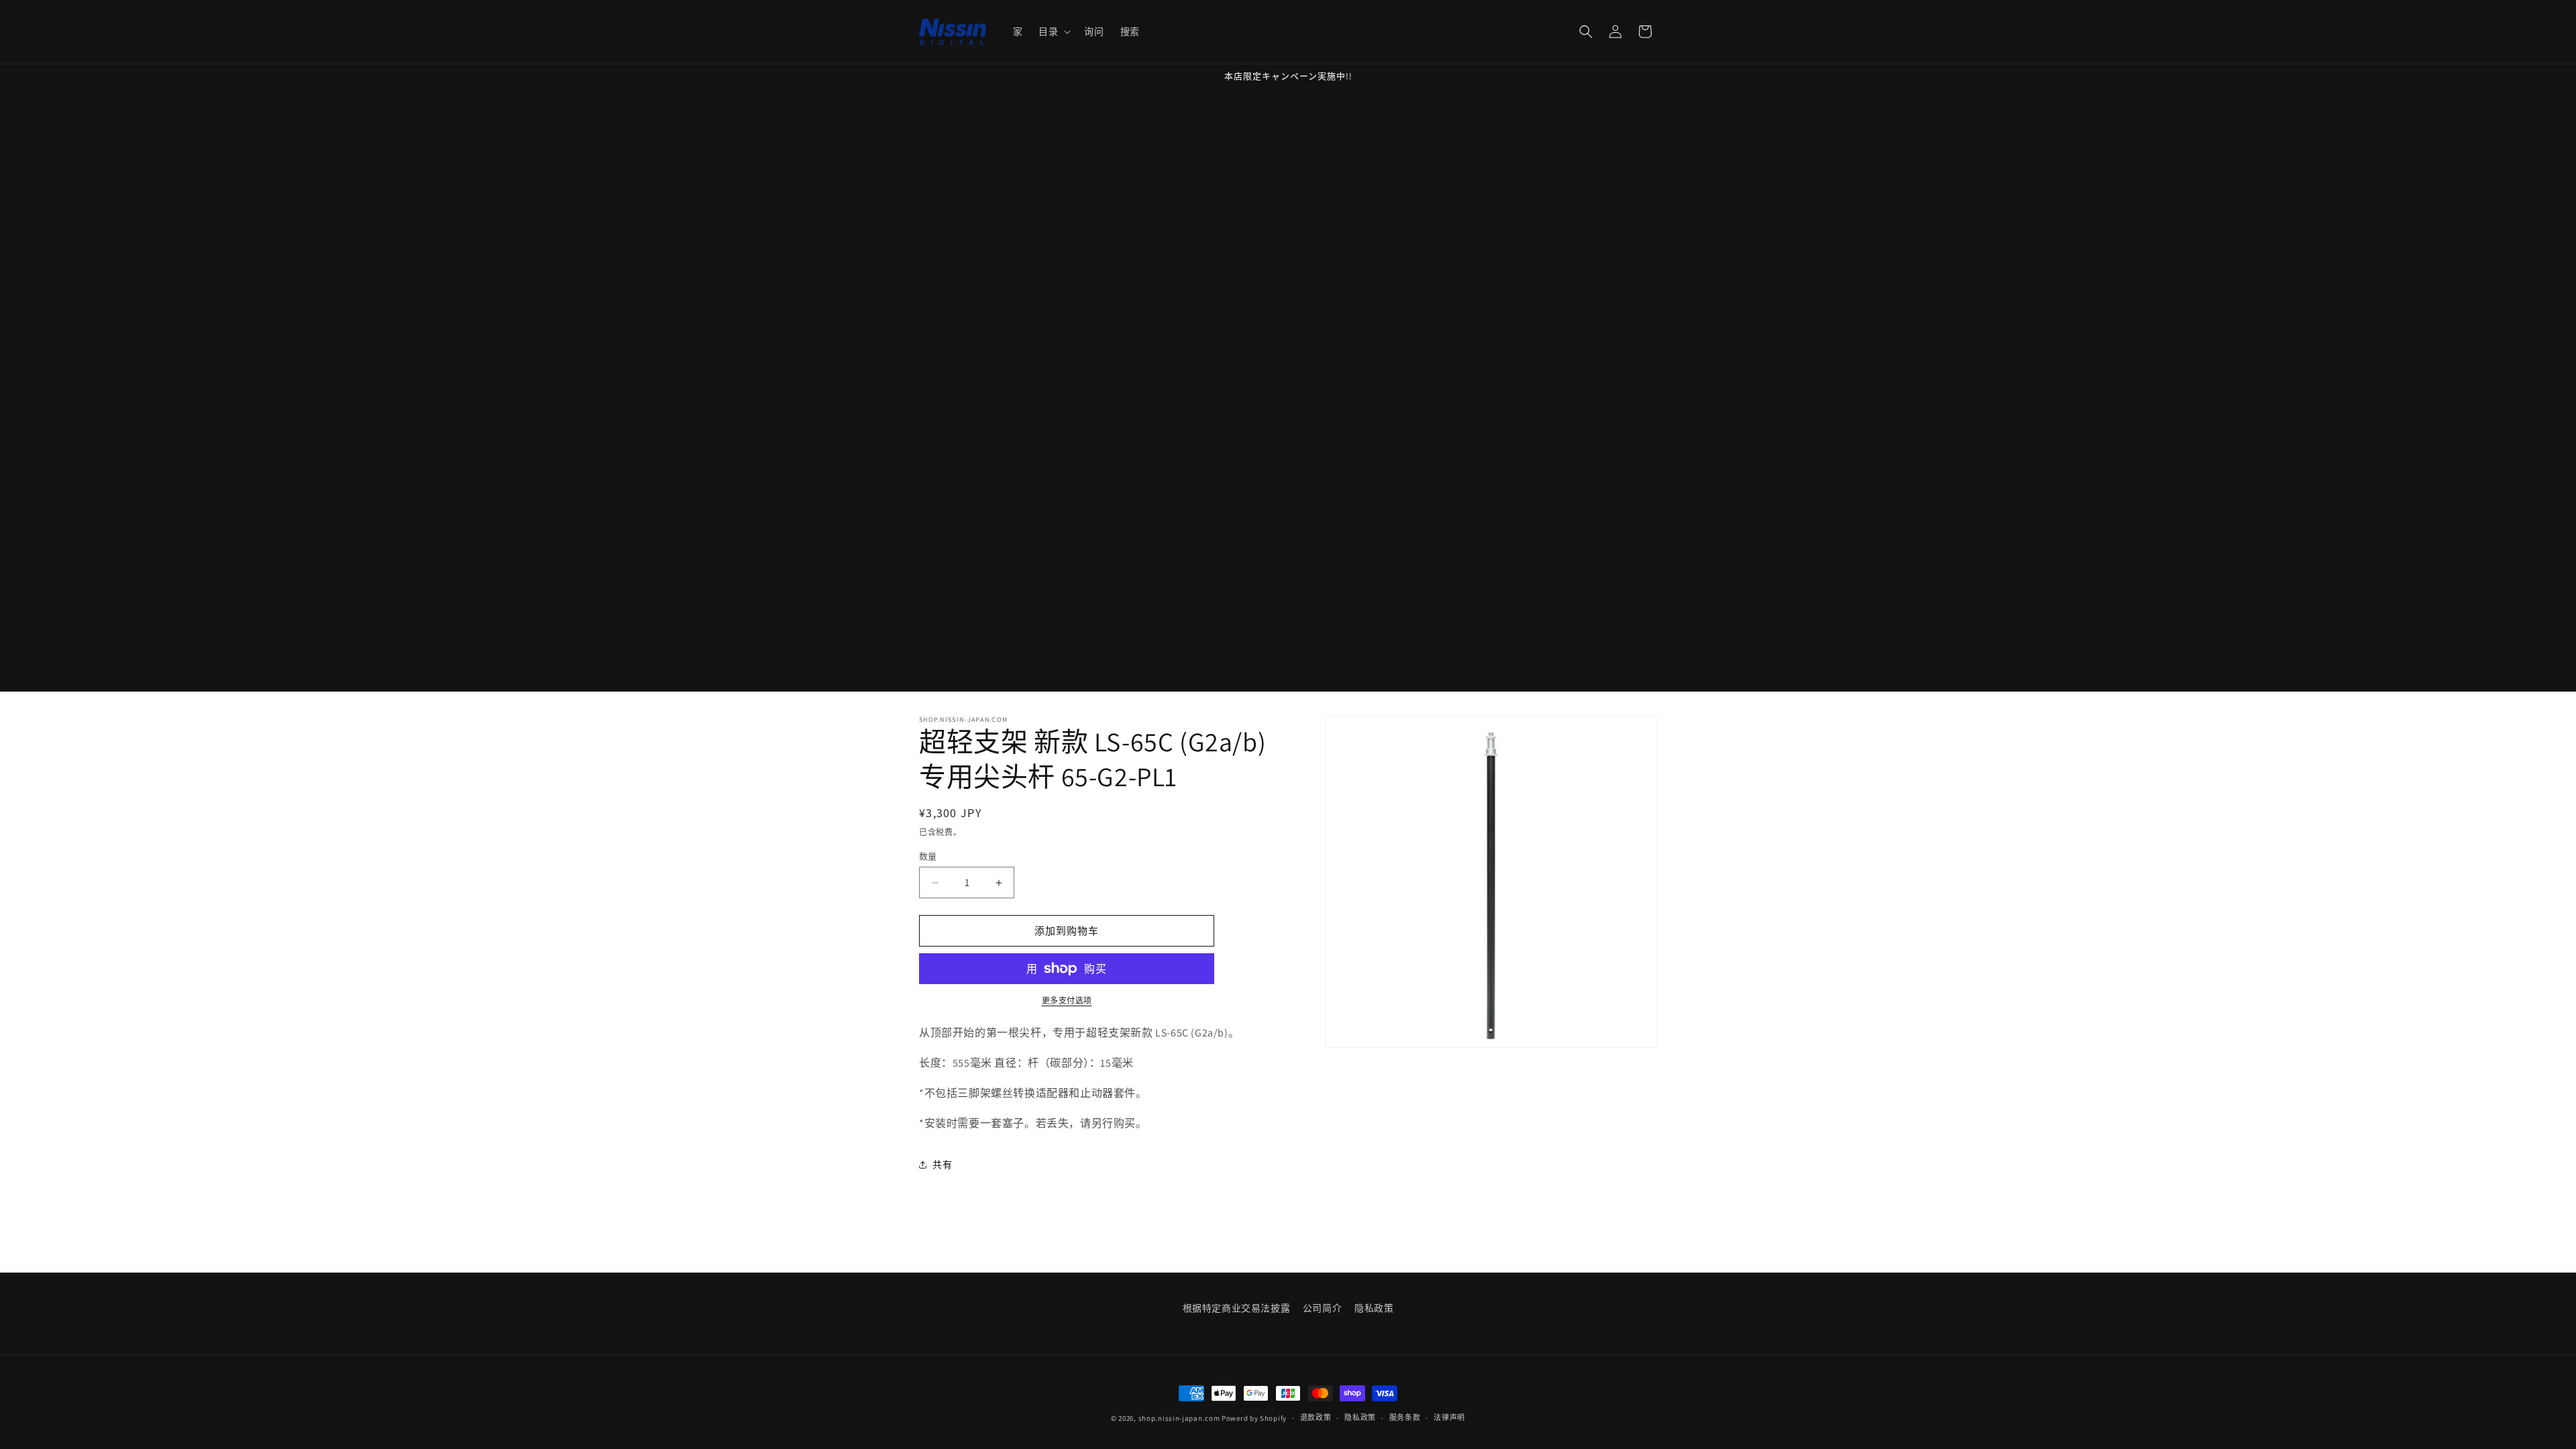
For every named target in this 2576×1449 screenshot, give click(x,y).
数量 (928, 856)
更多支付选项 (1067, 1001)
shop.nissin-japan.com (1179, 1418)
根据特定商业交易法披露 (1237, 1308)
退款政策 (1316, 1417)
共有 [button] (942, 1165)
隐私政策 (1374, 1308)
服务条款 (1405, 1417)
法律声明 (1449, 1417)
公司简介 (1322, 1308)
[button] (1053, 32)
